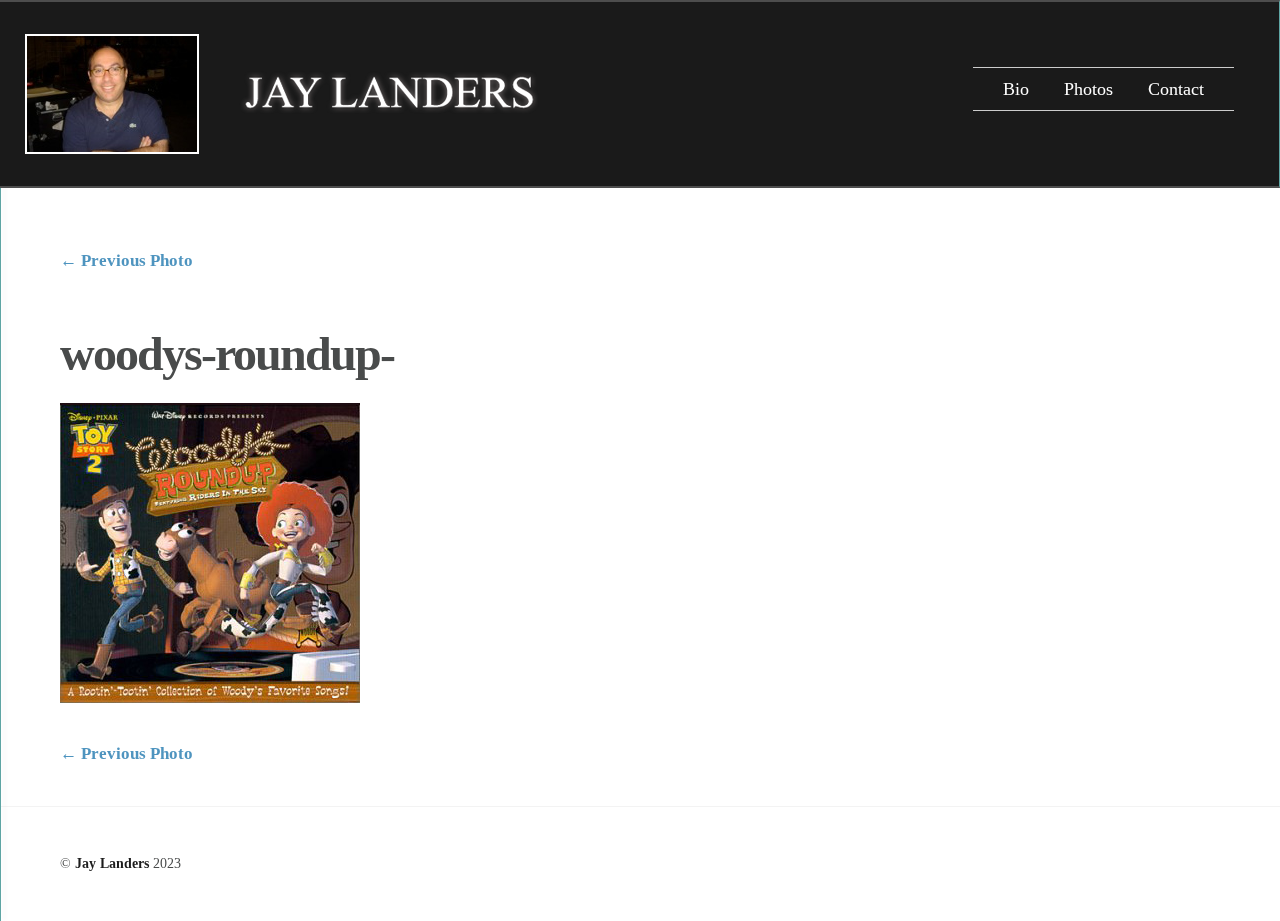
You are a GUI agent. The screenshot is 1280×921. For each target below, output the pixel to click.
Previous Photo (126, 260)
